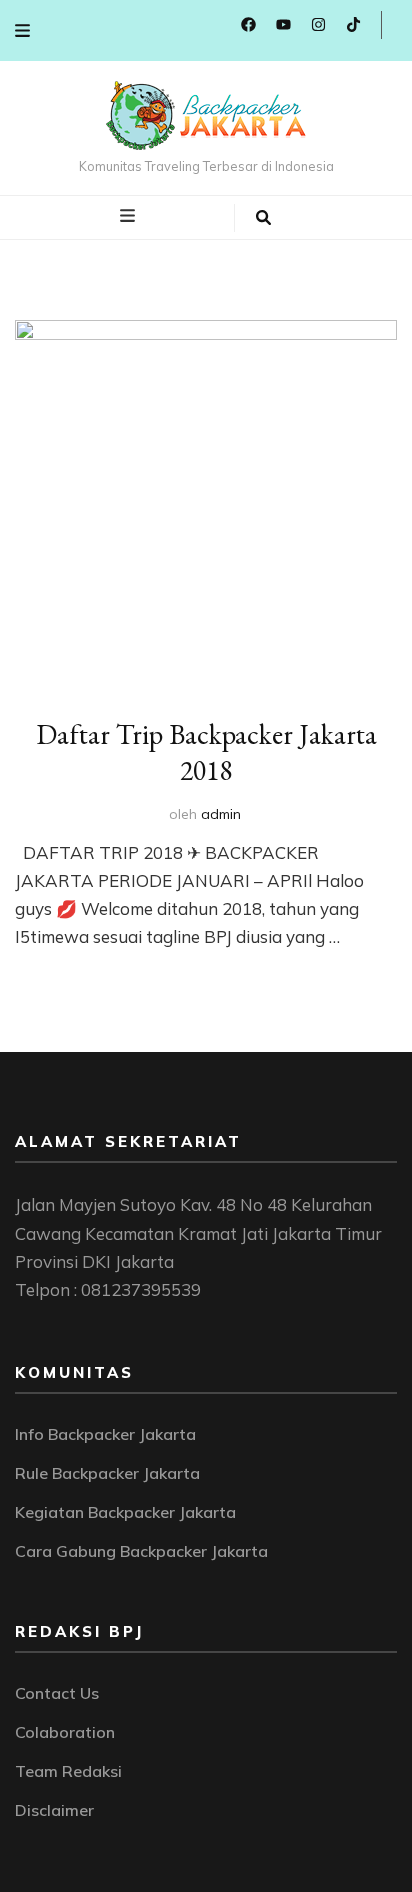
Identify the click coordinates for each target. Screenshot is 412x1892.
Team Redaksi (68, 1771)
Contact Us (57, 1693)
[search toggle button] (263, 218)
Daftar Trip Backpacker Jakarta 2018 (206, 752)
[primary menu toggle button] (130, 216)
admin (221, 814)
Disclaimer (54, 1810)
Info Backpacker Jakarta (105, 1434)
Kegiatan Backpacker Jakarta (125, 1512)
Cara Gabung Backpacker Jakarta (141, 1551)
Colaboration (65, 1732)
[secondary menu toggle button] (22, 30)
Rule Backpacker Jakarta (107, 1473)
